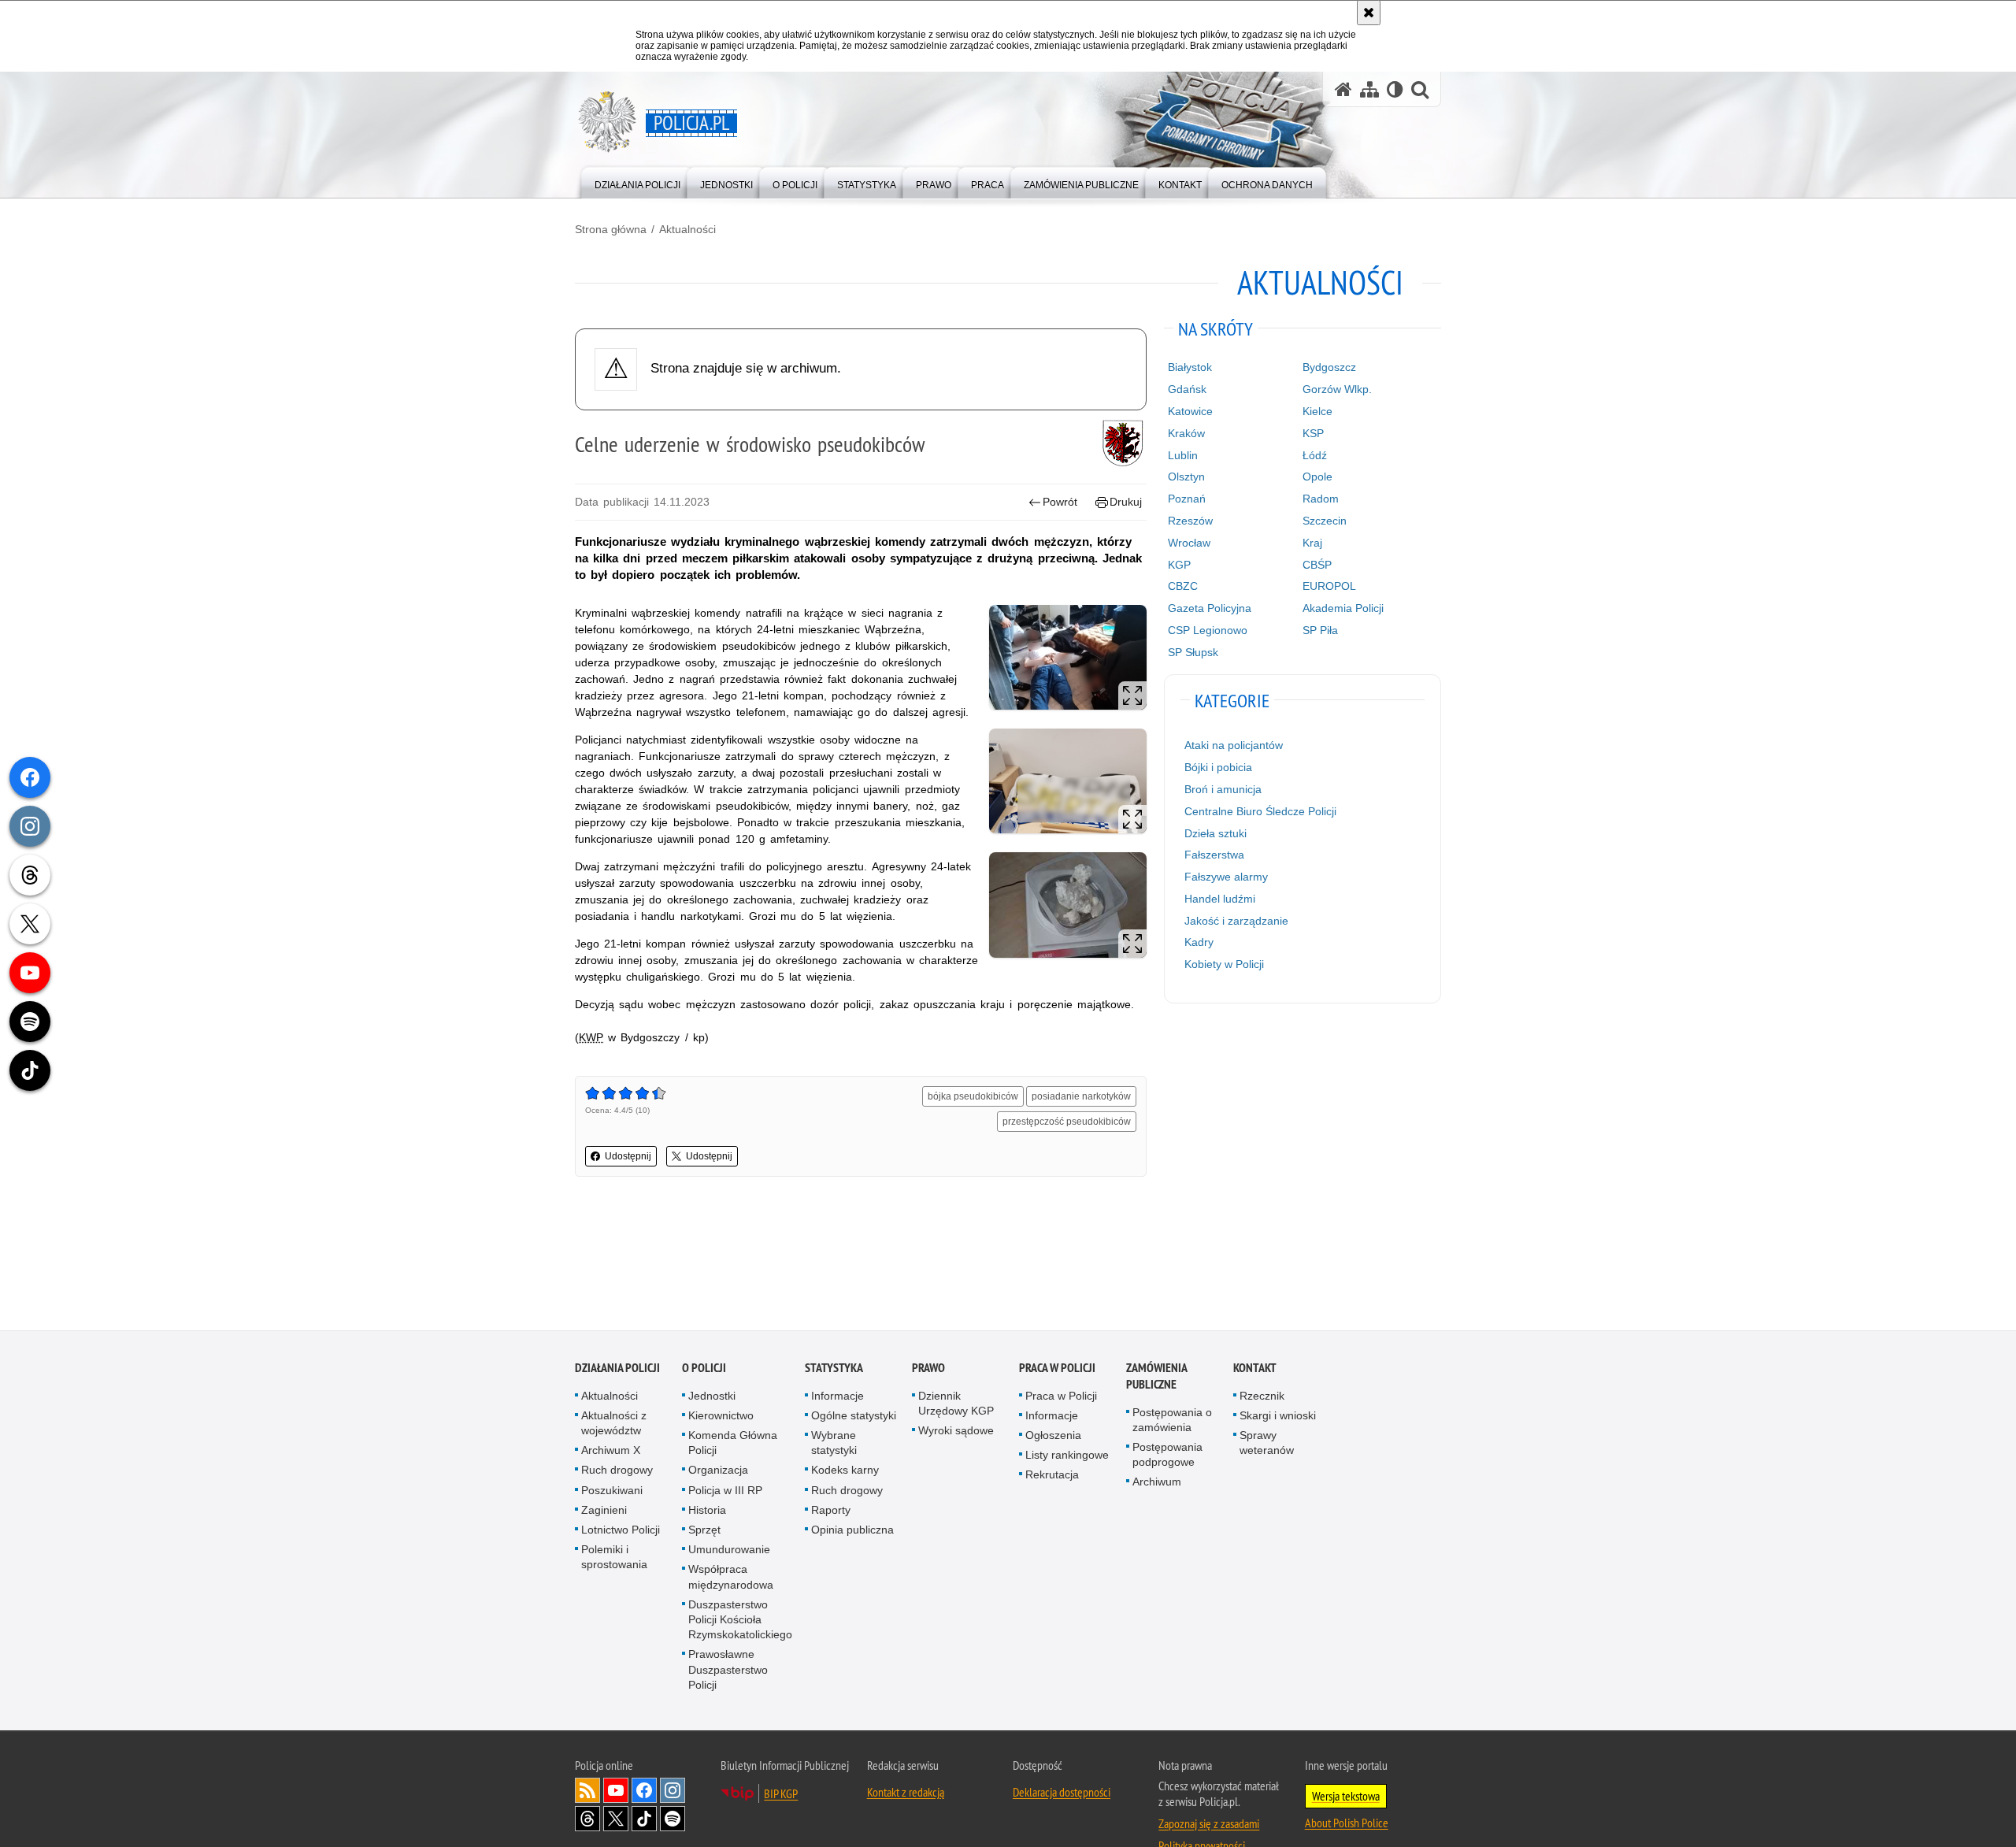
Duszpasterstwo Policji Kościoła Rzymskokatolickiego (740, 1620)
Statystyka (834, 1369)
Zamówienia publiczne (1156, 1377)
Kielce (1317, 411)
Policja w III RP (725, 1491)
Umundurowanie (729, 1551)
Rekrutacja (1052, 1476)
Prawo (928, 1369)
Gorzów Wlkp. (1337, 389)
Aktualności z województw (614, 1424)
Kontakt (1255, 1369)
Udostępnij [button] (628, 1156)
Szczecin (1325, 521)
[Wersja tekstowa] (1395, 89)
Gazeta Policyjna (1210, 608)
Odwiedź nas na (616, 1791)
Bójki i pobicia (1218, 767)
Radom (1321, 499)
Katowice (1190, 411)
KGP (1179, 565)
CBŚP (1317, 565)
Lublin (1183, 455)
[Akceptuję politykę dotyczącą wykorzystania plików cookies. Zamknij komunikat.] (1369, 13)
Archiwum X (611, 1452)
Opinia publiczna (852, 1530)
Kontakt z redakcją (906, 1793)
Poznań (1187, 499)
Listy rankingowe (1067, 1456)
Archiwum (1157, 1483)
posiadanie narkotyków (1081, 1096)
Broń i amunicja (1223, 789)
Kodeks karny (845, 1471)
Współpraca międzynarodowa (731, 1578)
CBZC (1183, 586)
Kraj (1312, 543)
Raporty (831, 1511)
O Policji (704, 1369)
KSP (1313, 433)
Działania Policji (617, 1369)
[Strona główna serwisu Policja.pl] (1343, 89)
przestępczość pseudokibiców (1067, 1122)
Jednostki (712, 1396)
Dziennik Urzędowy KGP (956, 1404)
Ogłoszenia (1053, 1436)
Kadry (1199, 942)
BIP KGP (781, 1794)
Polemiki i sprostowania (614, 1558)
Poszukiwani (612, 1491)
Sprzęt (704, 1530)
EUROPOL (1329, 586)
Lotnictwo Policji (621, 1530)
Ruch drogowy (617, 1471)
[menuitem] (637, 182)
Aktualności (687, 229)
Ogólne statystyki (854, 1416)
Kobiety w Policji (1224, 964)
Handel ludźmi (1220, 899)
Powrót (1060, 502)
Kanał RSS (587, 1791)
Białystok (1190, 367)
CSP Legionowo (1208, 630)
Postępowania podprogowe (1167, 1455)
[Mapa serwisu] (1369, 89)
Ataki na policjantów (1234, 745)
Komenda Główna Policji (733, 1443)
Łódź (1315, 455)
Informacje (838, 1396)
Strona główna (611, 229)
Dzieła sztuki (1216, 833)
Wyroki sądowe (956, 1431)
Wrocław (1189, 543)
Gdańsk (1187, 389)
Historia (707, 1511)
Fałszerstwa (1214, 855)
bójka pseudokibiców (973, 1096)
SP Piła (1320, 630)
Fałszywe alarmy (1226, 877)
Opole (1317, 477)
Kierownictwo (721, 1416)
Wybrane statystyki (834, 1443)
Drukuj (1126, 502)
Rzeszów (1190, 521)
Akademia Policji (1343, 608)
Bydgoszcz (1329, 367)
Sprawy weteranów (1267, 1443)
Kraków (1186, 433)
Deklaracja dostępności (1062, 1793)
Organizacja (718, 1471)
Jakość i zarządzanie (1236, 921)
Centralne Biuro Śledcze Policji (1260, 811)
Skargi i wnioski (1278, 1416)
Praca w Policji (1057, 1369)
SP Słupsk (1193, 652)
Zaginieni (604, 1511)
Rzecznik (1262, 1396)
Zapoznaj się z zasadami (1209, 1824)
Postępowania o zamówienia (1172, 1420)
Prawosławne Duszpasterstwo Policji (728, 1671)
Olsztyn (1186, 477)
